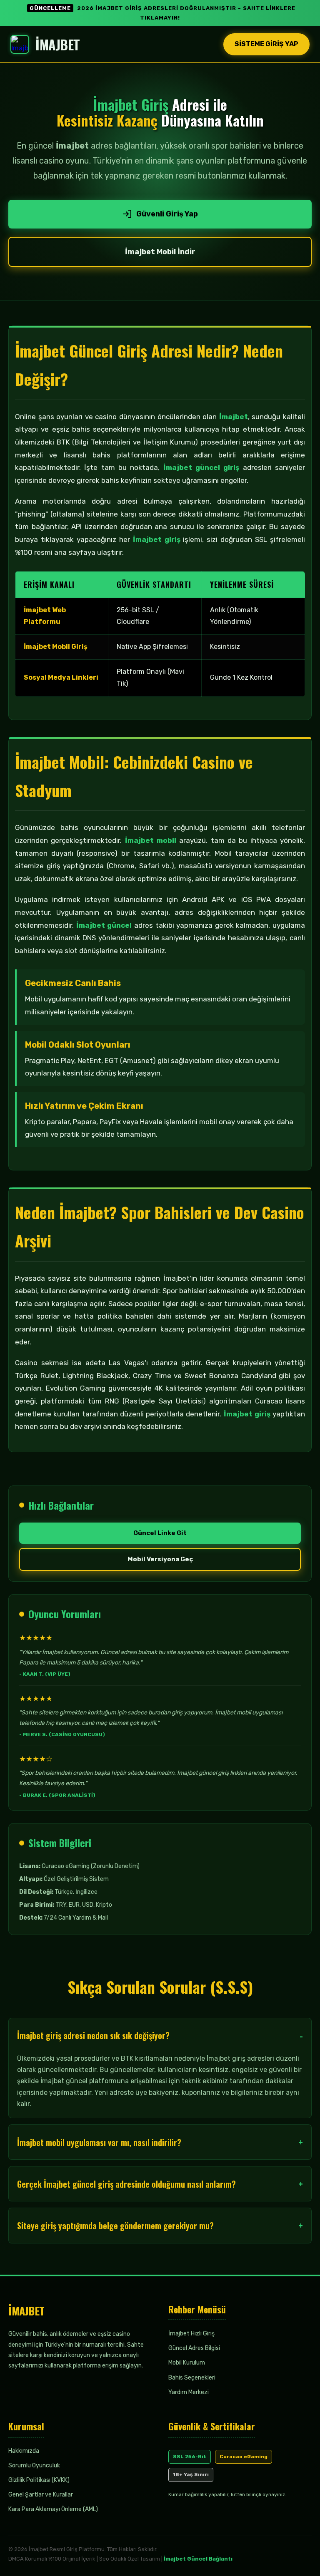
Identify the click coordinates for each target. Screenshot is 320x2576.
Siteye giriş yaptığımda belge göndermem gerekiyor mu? (115, 2226)
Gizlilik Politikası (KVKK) (39, 2480)
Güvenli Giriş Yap (167, 214)
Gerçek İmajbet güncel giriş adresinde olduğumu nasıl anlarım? (126, 2184)
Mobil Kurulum (187, 2363)
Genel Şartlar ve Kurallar (41, 2495)
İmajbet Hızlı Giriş (191, 2334)
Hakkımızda (24, 2451)
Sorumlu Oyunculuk (34, 2465)
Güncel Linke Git (160, 1533)
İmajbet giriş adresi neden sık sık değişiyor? (93, 2035)
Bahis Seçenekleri (192, 2378)
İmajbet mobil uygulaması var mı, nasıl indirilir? (99, 2142)
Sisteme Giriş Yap (266, 44)
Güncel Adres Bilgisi (194, 2348)
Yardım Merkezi (189, 2392)
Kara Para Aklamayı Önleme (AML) (53, 2509)
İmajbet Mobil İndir (160, 252)
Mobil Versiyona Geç (160, 1559)
